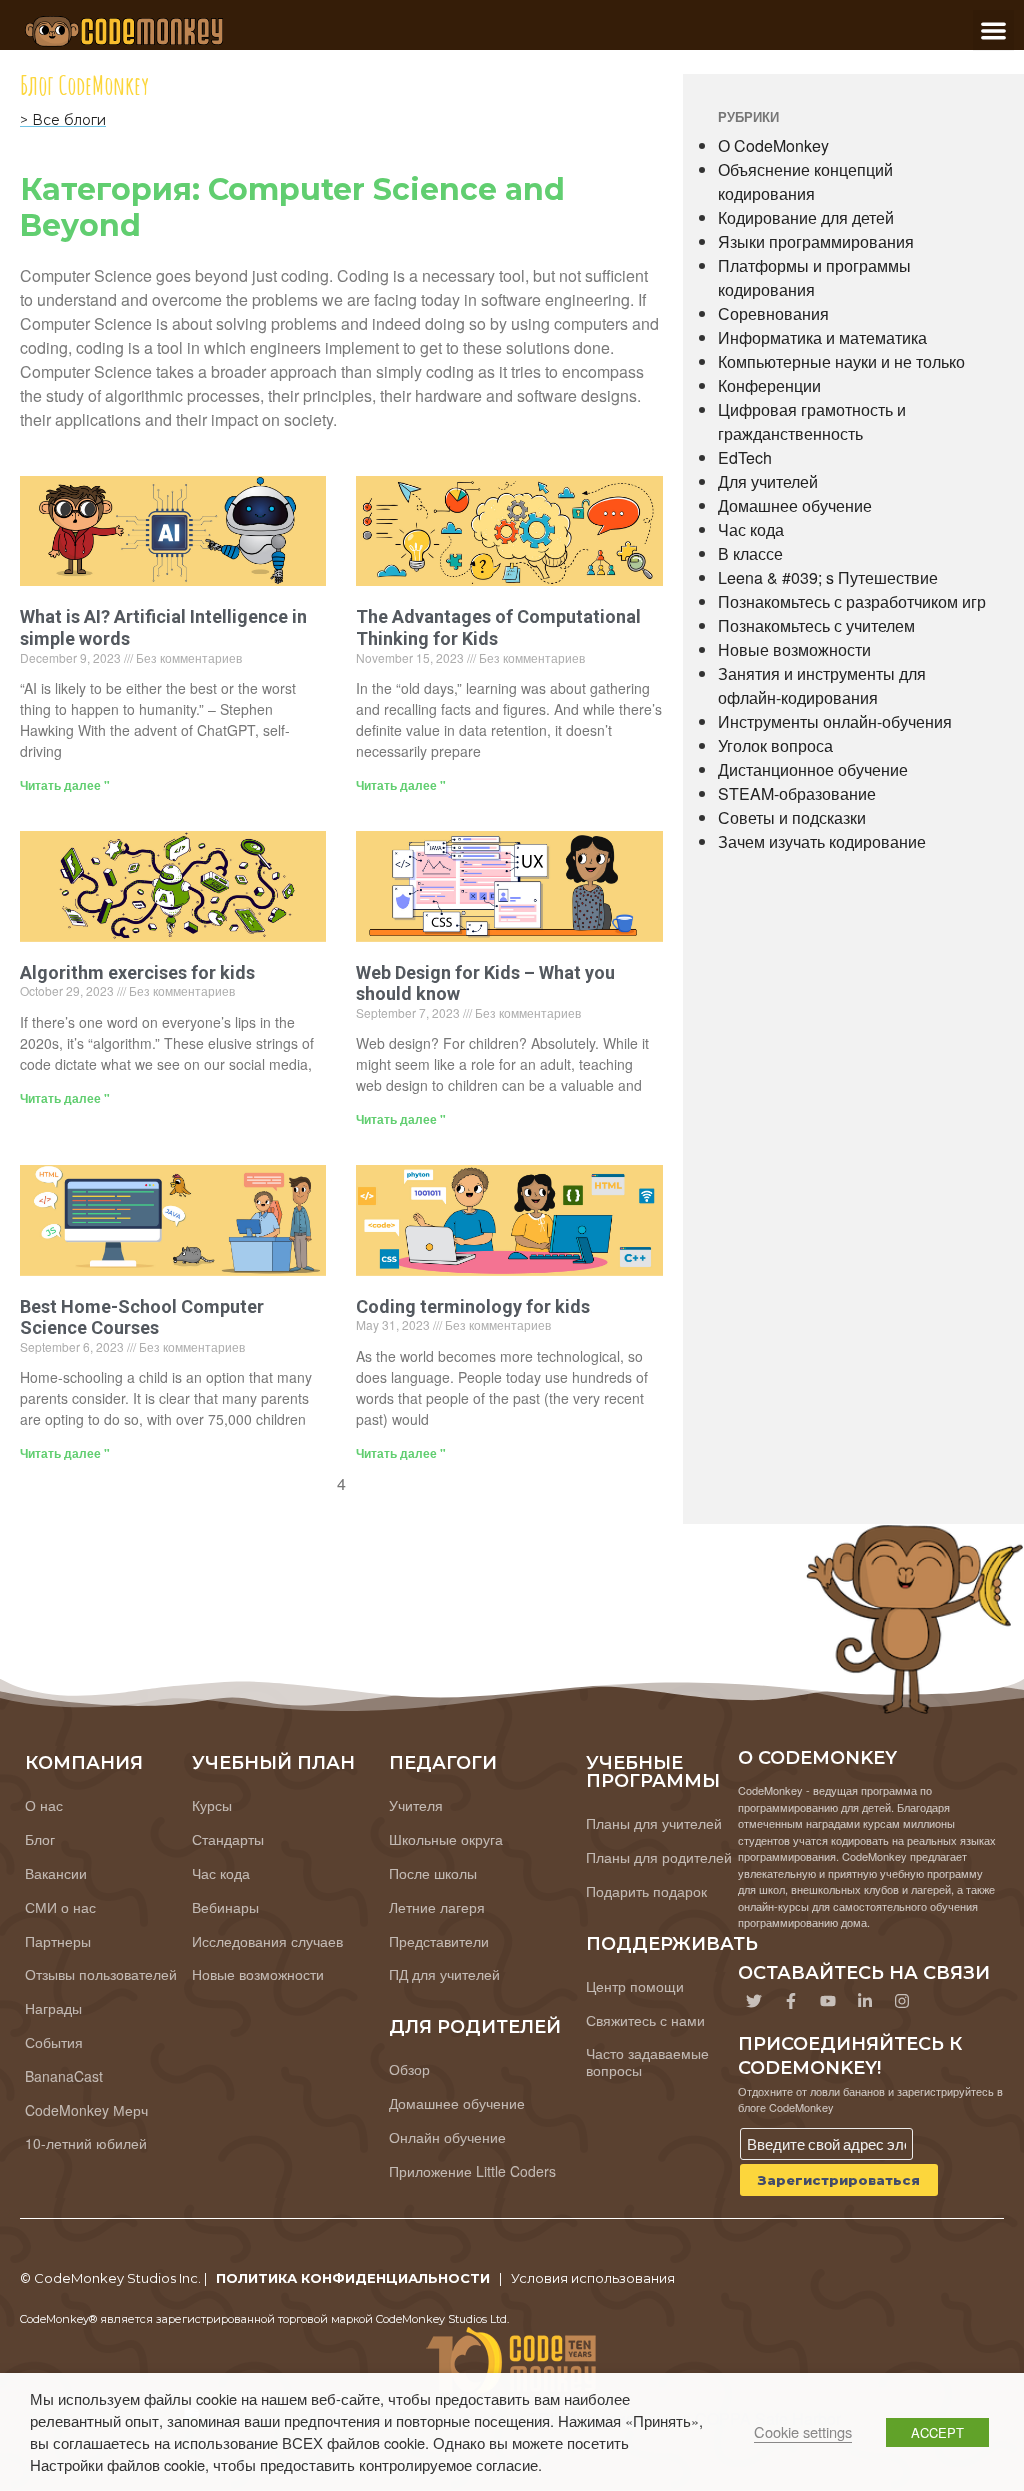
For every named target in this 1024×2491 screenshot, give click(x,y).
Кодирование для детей (806, 217)
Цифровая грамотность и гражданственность (812, 421)
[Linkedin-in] (865, 2001)
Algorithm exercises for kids (137, 972)
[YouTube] (828, 2001)
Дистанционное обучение (813, 769)
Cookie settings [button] (803, 2431)
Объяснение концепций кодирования (805, 181)
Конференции (769, 385)
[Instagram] (902, 2001)
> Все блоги (63, 120)
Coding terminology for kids (473, 1306)
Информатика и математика (822, 337)
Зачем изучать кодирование (822, 841)
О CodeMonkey (773, 145)
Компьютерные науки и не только (841, 361)
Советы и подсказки (792, 817)
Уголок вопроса (775, 745)
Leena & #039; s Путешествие (828, 577)
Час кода (751, 529)
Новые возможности (794, 649)
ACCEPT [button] (937, 2432)
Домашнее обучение (795, 505)
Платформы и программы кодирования (814, 277)
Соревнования (773, 313)
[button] (993, 30)
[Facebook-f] (791, 2001)
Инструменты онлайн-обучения (835, 721)
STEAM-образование (797, 793)
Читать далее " (65, 785)
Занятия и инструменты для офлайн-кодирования (822, 685)
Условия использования (593, 2278)
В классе (750, 553)
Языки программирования (816, 241)
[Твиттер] (754, 2001)
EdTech (745, 457)
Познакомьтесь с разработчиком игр (852, 601)
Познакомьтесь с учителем (816, 625)
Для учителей (768, 481)
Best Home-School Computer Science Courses (142, 1317)
